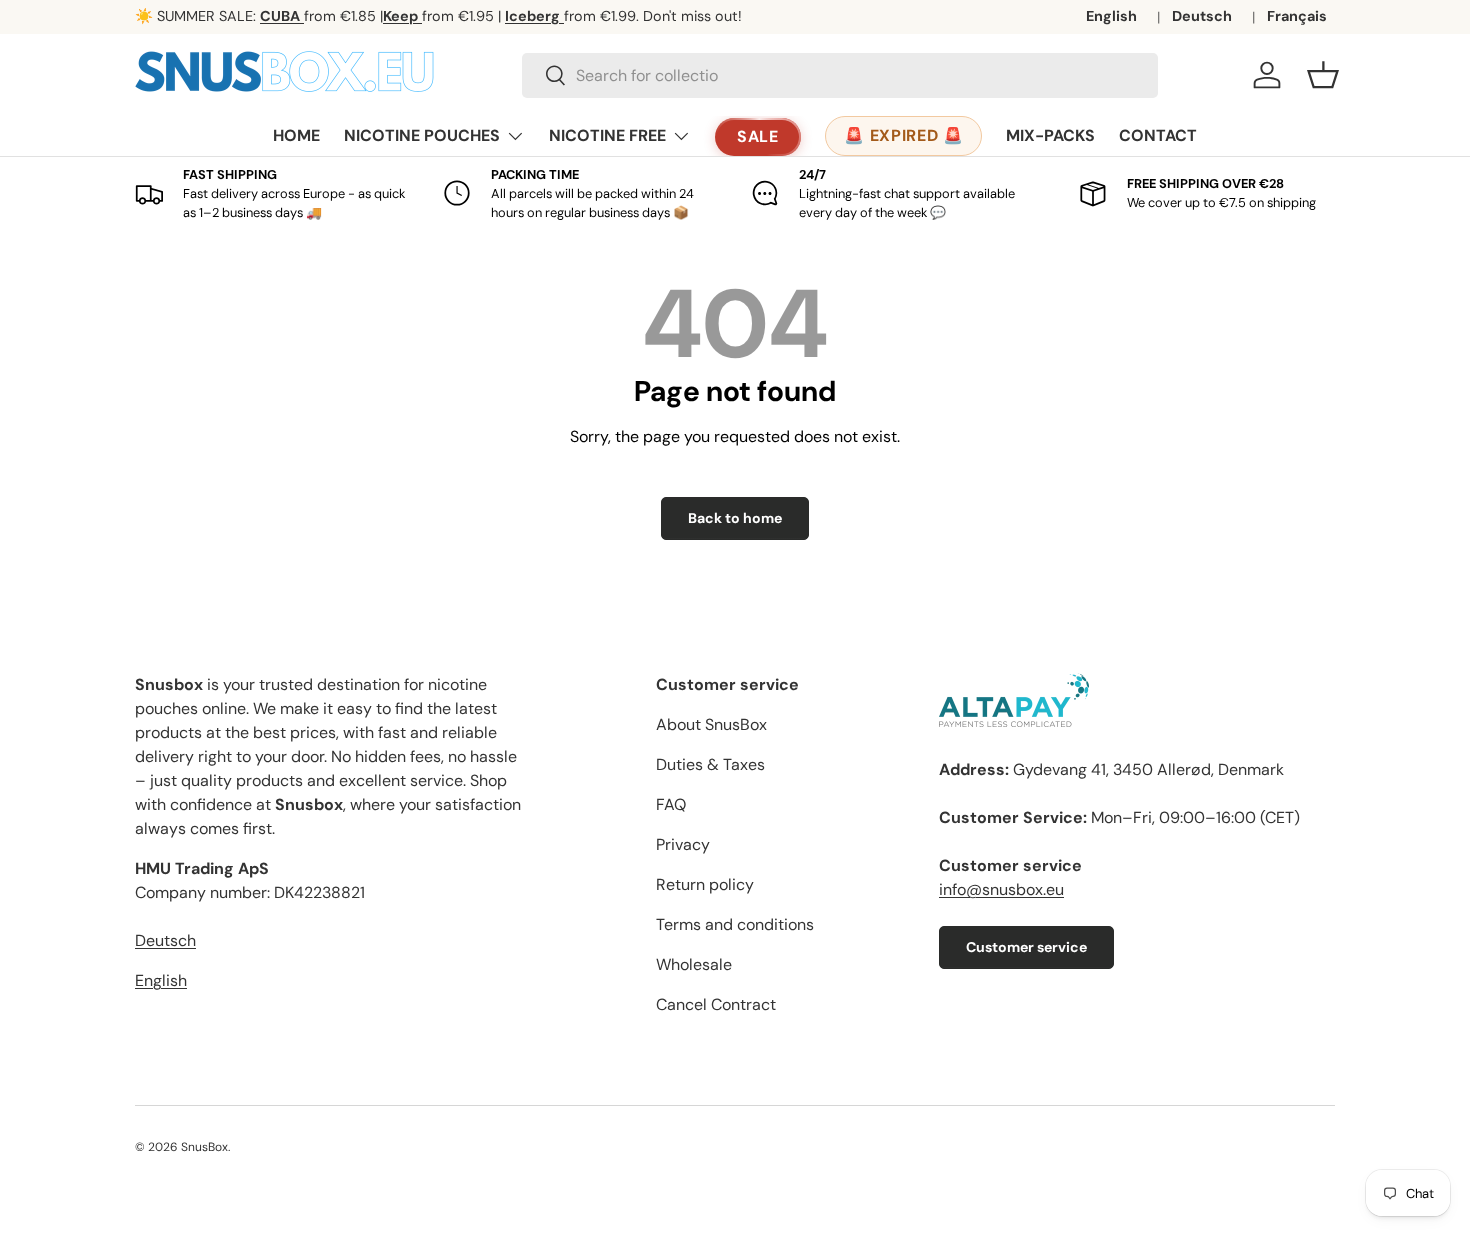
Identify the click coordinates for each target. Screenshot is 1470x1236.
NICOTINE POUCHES (422, 135)
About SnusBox (711, 724)
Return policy (705, 884)
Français (1297, 16)
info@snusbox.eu (1001, 889)
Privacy (683, 844)
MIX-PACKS (1050, 135)
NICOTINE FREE (607, 135)
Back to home (735, 518)
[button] (1323, 75)
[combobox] (840, 75)
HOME (296, 135)
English (1111, 16)
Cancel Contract (716, 1004)
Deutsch (1202, 16)
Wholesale (694, 964)
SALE (758, 136)
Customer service (1026, 947)
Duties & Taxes (710, 764)
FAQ (671, 804)
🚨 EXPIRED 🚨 (903, 135)
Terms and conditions (735, 924)
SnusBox (204, 1147)
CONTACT (1158, 135)
